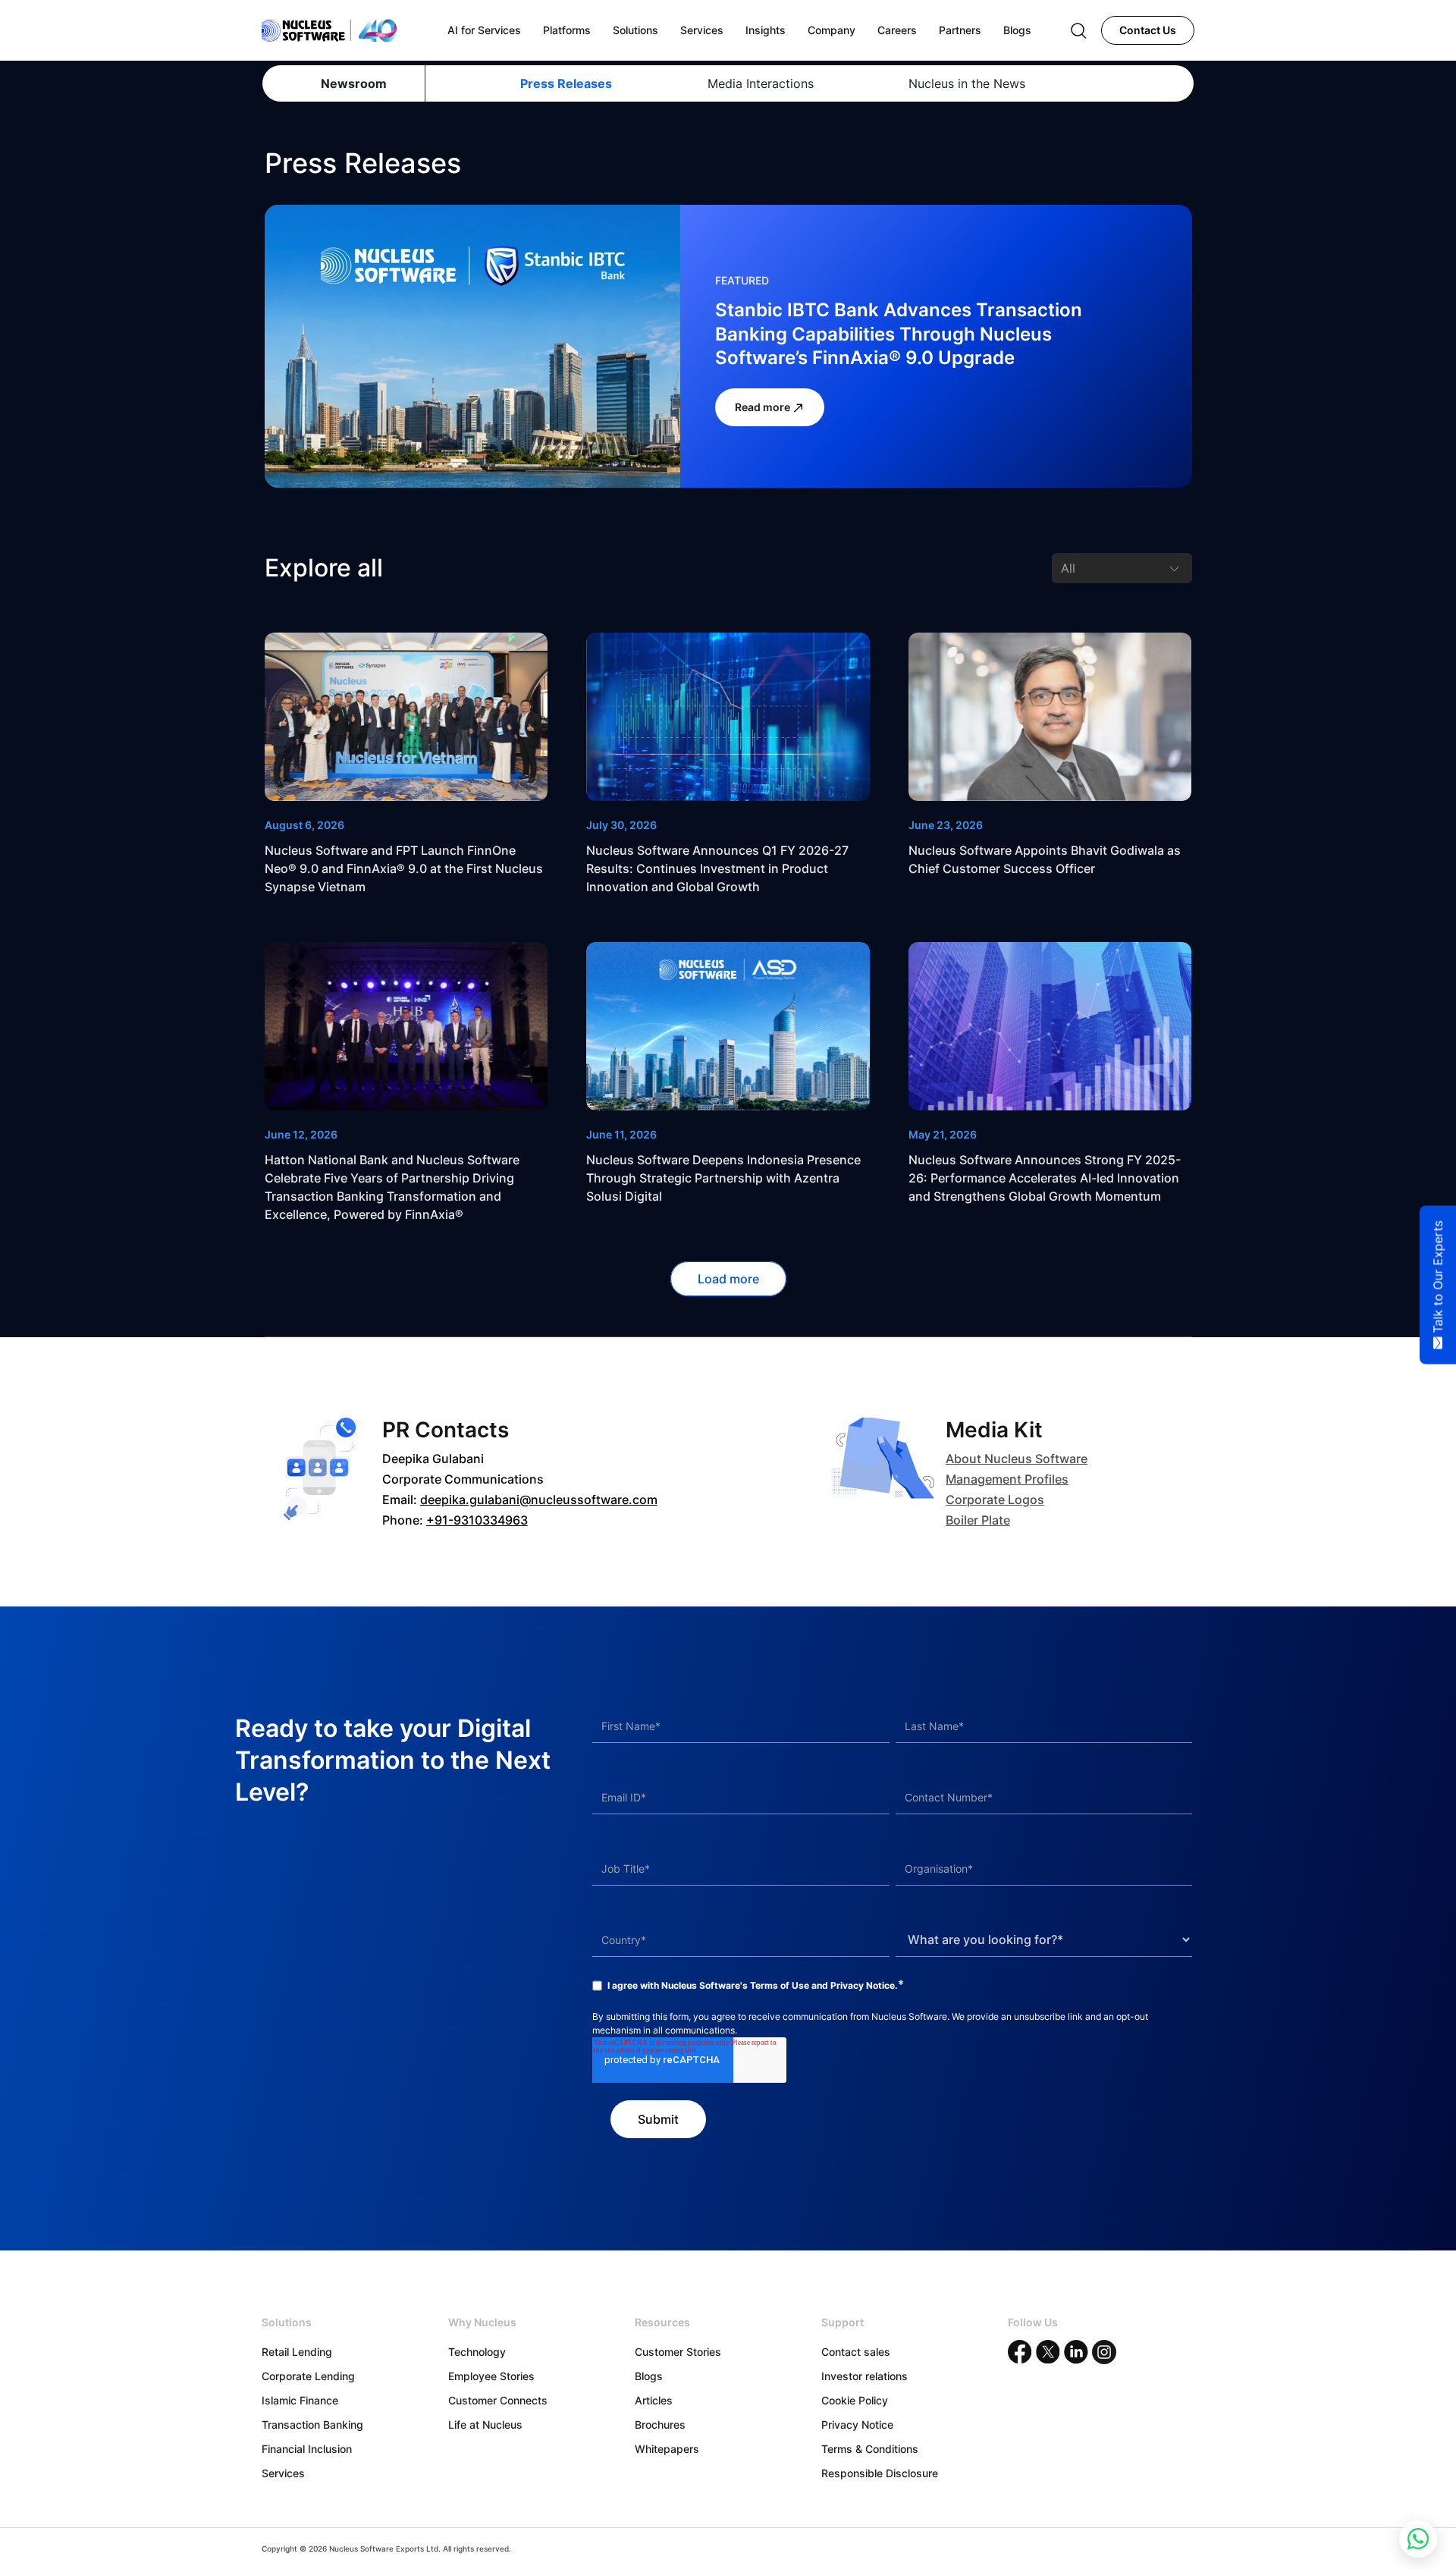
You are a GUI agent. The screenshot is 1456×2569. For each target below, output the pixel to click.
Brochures (660, 2425)
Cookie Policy (855, 2400)
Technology (477, 2352)
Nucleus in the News (967, 83)
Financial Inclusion (307, 2449)
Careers (897, 30)
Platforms (567, 30)
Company (832, 30)
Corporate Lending (308, 2376)
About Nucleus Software (1017, 1459)
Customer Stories (678, 2352)
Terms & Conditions (870, 2449)
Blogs (649, 2376)
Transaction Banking (312, 2425)
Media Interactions (760, 83)
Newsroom (354, 83)
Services (283, 2473)
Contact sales (856, 2352)
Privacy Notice (863, 1985)
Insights (766, 30)
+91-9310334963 (477, 1520)
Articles (654, 2400)
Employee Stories (491, 2376)
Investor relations (864, 2376)
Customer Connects (498, 2400)
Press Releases (566, 83)
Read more (764, 407)
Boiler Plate (978, 1520)
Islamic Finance (300, 2400)
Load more (728, 1279)
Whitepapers (667, 2449)
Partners (960, 30)
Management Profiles (1007, 1479)
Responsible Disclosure (880, 2473)
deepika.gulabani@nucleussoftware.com (539, 1500)
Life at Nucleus (485, 2425)
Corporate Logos (995, 1500)
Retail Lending (297, 2352)
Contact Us (1148, 30)
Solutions (635, 30)
